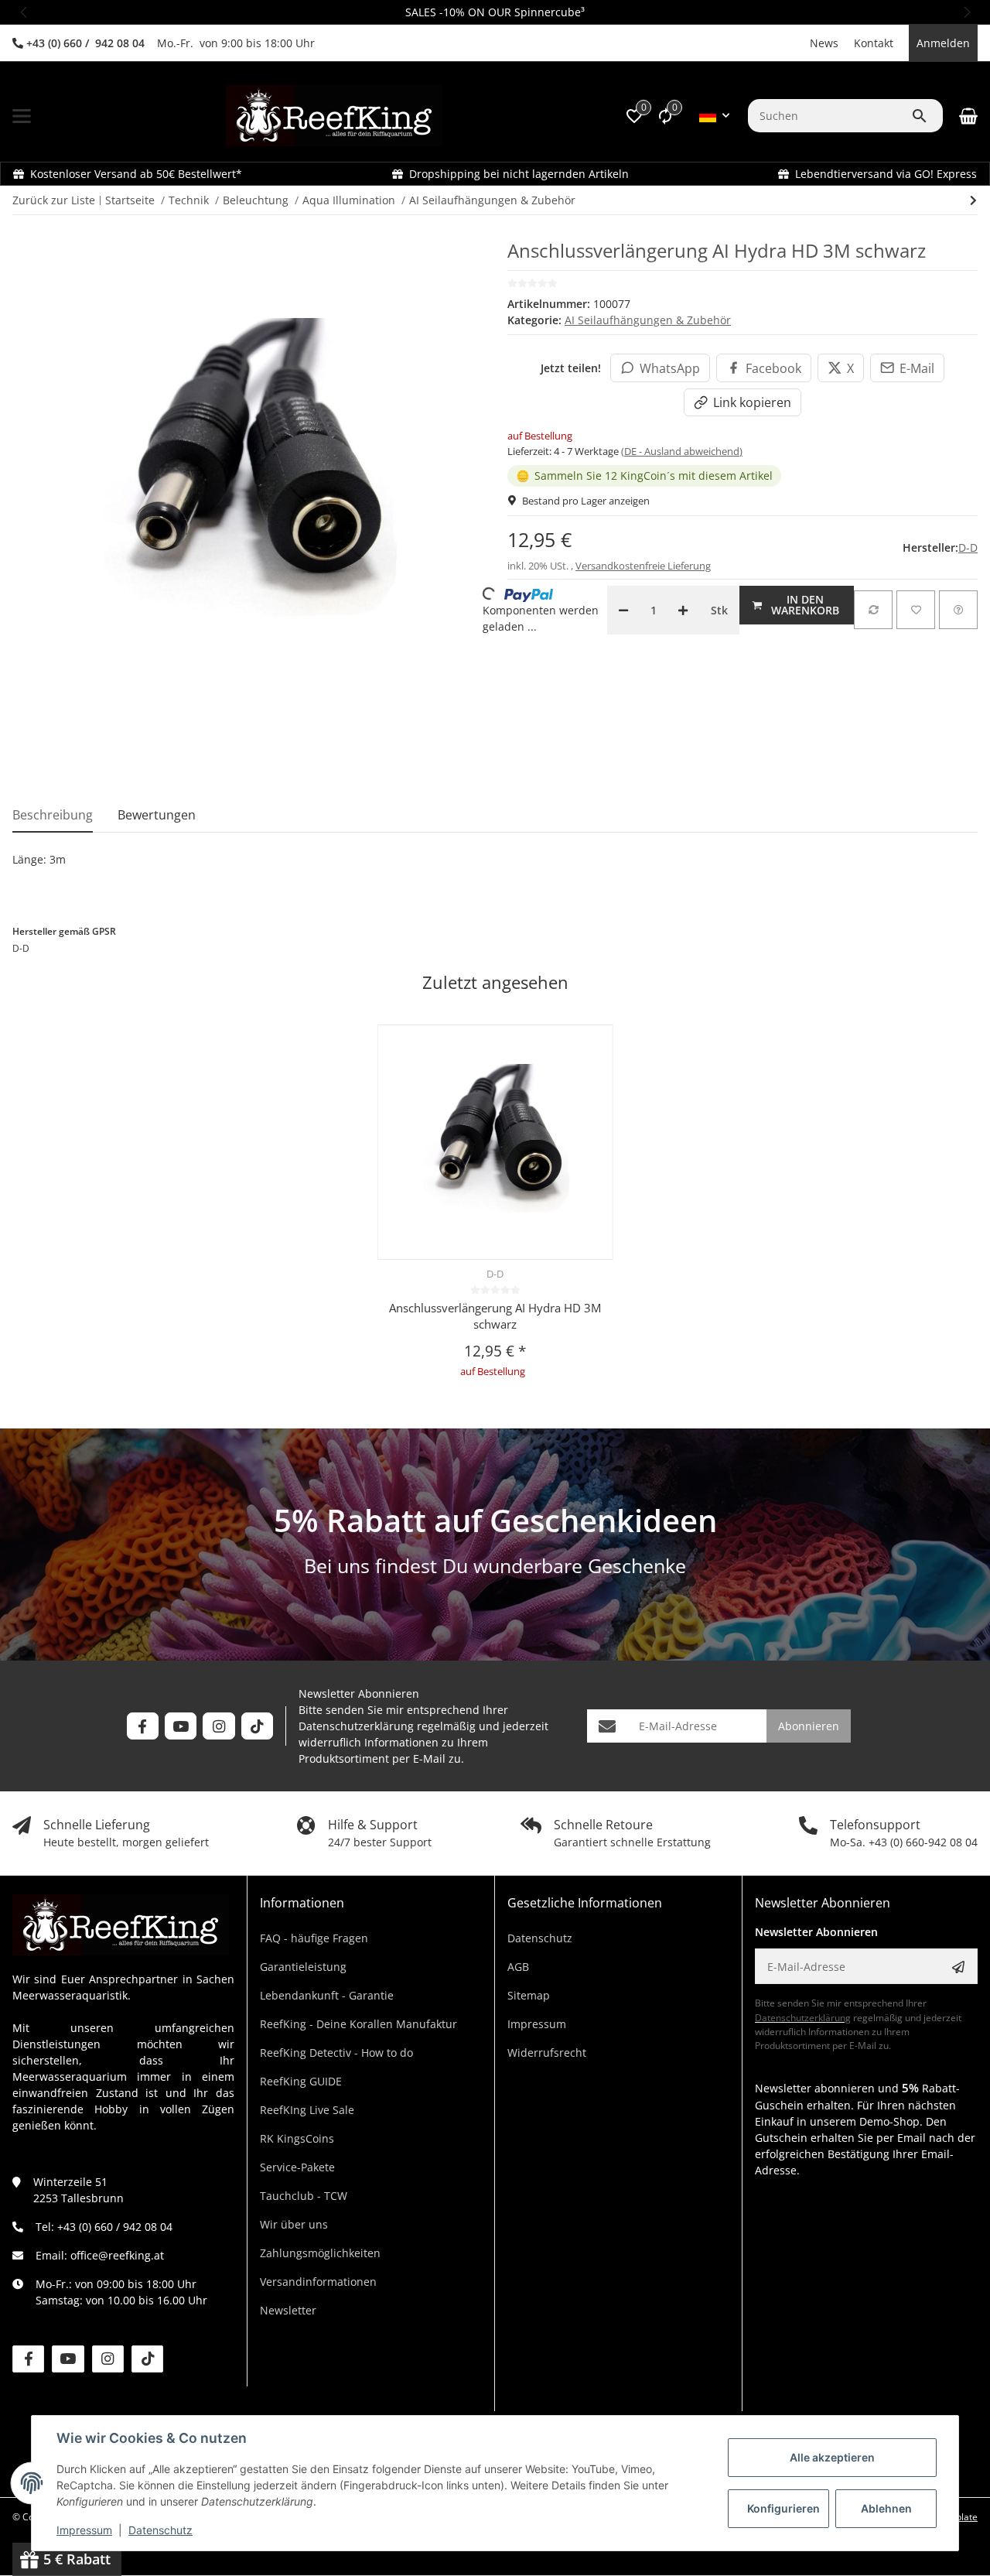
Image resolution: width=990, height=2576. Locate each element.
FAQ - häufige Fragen (314, 1938)
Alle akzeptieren (832, 2457)
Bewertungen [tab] (157, 815)
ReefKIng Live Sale (307, 2110)
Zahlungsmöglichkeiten (320, 2253)
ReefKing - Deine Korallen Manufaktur (358, 2024)
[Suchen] (927, 116)
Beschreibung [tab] (53, 815)
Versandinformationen (318, 2282)
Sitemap (529, 1995)
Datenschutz (160, 2530)
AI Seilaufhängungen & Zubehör (648, 320)
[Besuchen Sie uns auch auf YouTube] (181, 1726)
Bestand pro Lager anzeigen (586, 501)
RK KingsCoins (297, 2138)
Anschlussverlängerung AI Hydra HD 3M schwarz (495, 1316)
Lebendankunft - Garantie (327, 1995)
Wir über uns (294, 2224)
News (824, 43)
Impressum (84, 2530)
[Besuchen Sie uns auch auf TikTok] (257, 1726)
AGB (518, 1967)
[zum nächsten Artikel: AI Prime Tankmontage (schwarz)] (973, 200)
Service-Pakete (297, 2167)
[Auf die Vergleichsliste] (873, 610)
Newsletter (288, 2310)
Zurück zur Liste (54, 200)
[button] (23, 12)
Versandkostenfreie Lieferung (643, 566)
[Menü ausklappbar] (22, 116)
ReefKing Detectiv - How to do (336, 2053)
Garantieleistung (303, 1967)
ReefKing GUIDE (301, 2081)
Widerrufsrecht (547, 2053)
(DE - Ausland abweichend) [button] (682, 451)
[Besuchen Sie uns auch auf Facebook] (143, 1726)
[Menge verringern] (623, 610)
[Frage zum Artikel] (958, 610)
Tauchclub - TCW (304, 2196)
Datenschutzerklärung (356, 1726)
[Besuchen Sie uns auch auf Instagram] (218, 1726)
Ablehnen (886, 2508)
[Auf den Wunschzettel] (916, 610)
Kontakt (874, 43)
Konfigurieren (783, 2508)
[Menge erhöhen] (683, 610)
